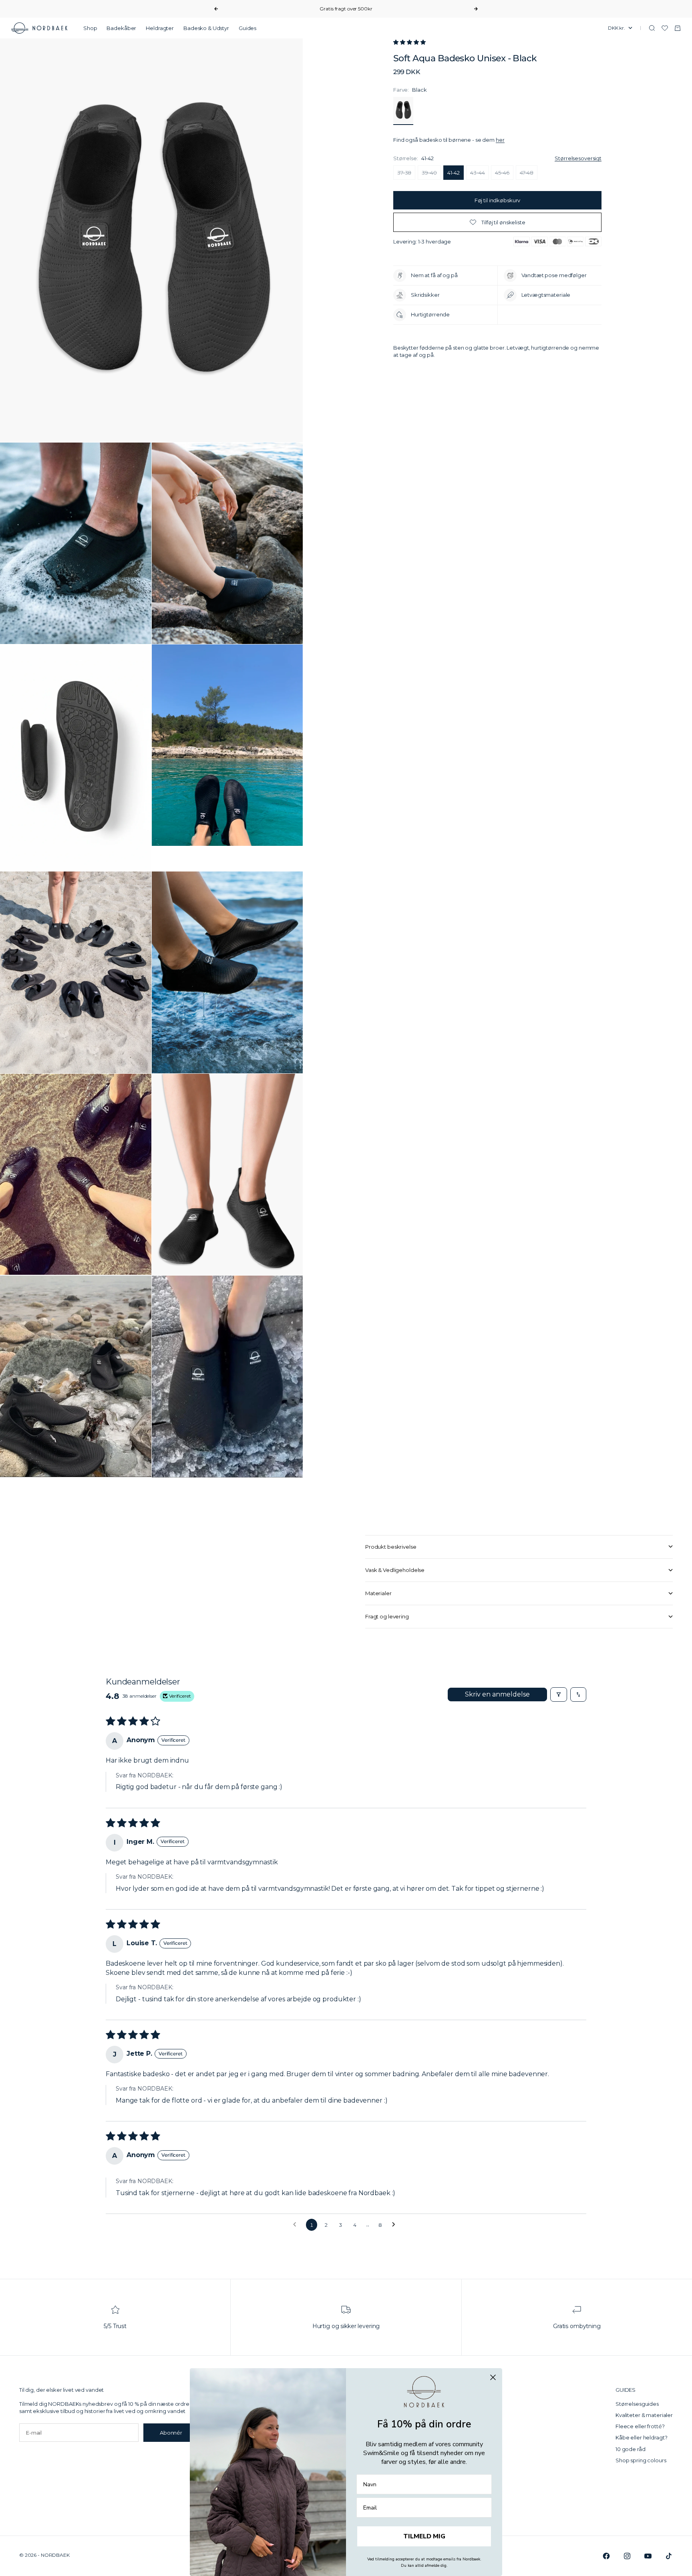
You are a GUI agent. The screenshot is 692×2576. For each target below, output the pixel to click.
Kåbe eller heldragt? (641, 2437)
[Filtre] (559, 1695)
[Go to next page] (396, 2225)
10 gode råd (631, 2449)
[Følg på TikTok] (669, 2556)
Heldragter (160, 28)
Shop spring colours (641, 2460)
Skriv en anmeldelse (497, 1694)
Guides (247, 28)
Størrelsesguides (637, 2404)
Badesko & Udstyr (206, 28)
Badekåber (121, 28)
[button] (409, 42)
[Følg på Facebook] (606, 2556)
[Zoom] (284, 423)
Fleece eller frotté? (640, 2426)
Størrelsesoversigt (578, 158)
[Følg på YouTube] (648, 2556)
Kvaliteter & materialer (644, 2415)
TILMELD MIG (424, 2536)
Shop (90, 28)
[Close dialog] (493, 2377)
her (500, 140)
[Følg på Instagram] (627, 2556)
